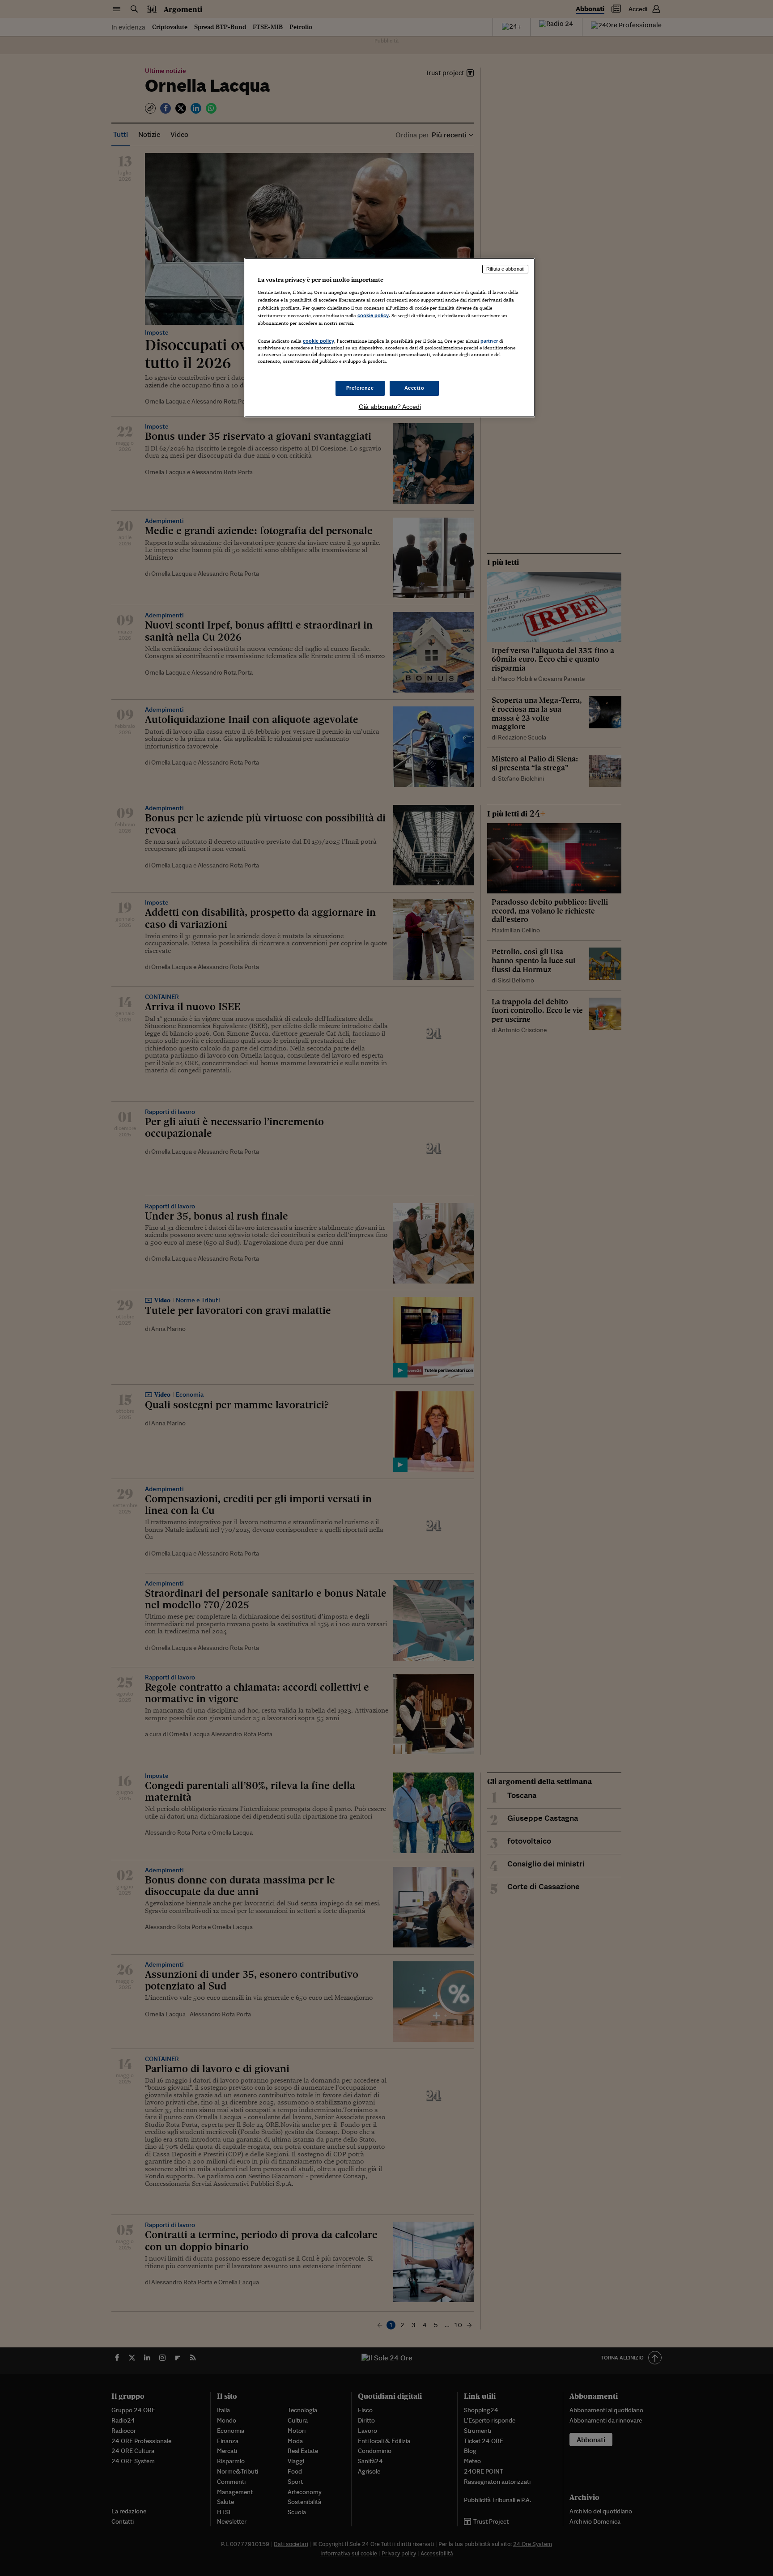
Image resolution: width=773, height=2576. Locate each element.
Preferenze (360, 388)
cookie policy (373, 315)
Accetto (414, 388)
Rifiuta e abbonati (505, 269)
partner (489, 341)
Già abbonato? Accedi (390, 407)
